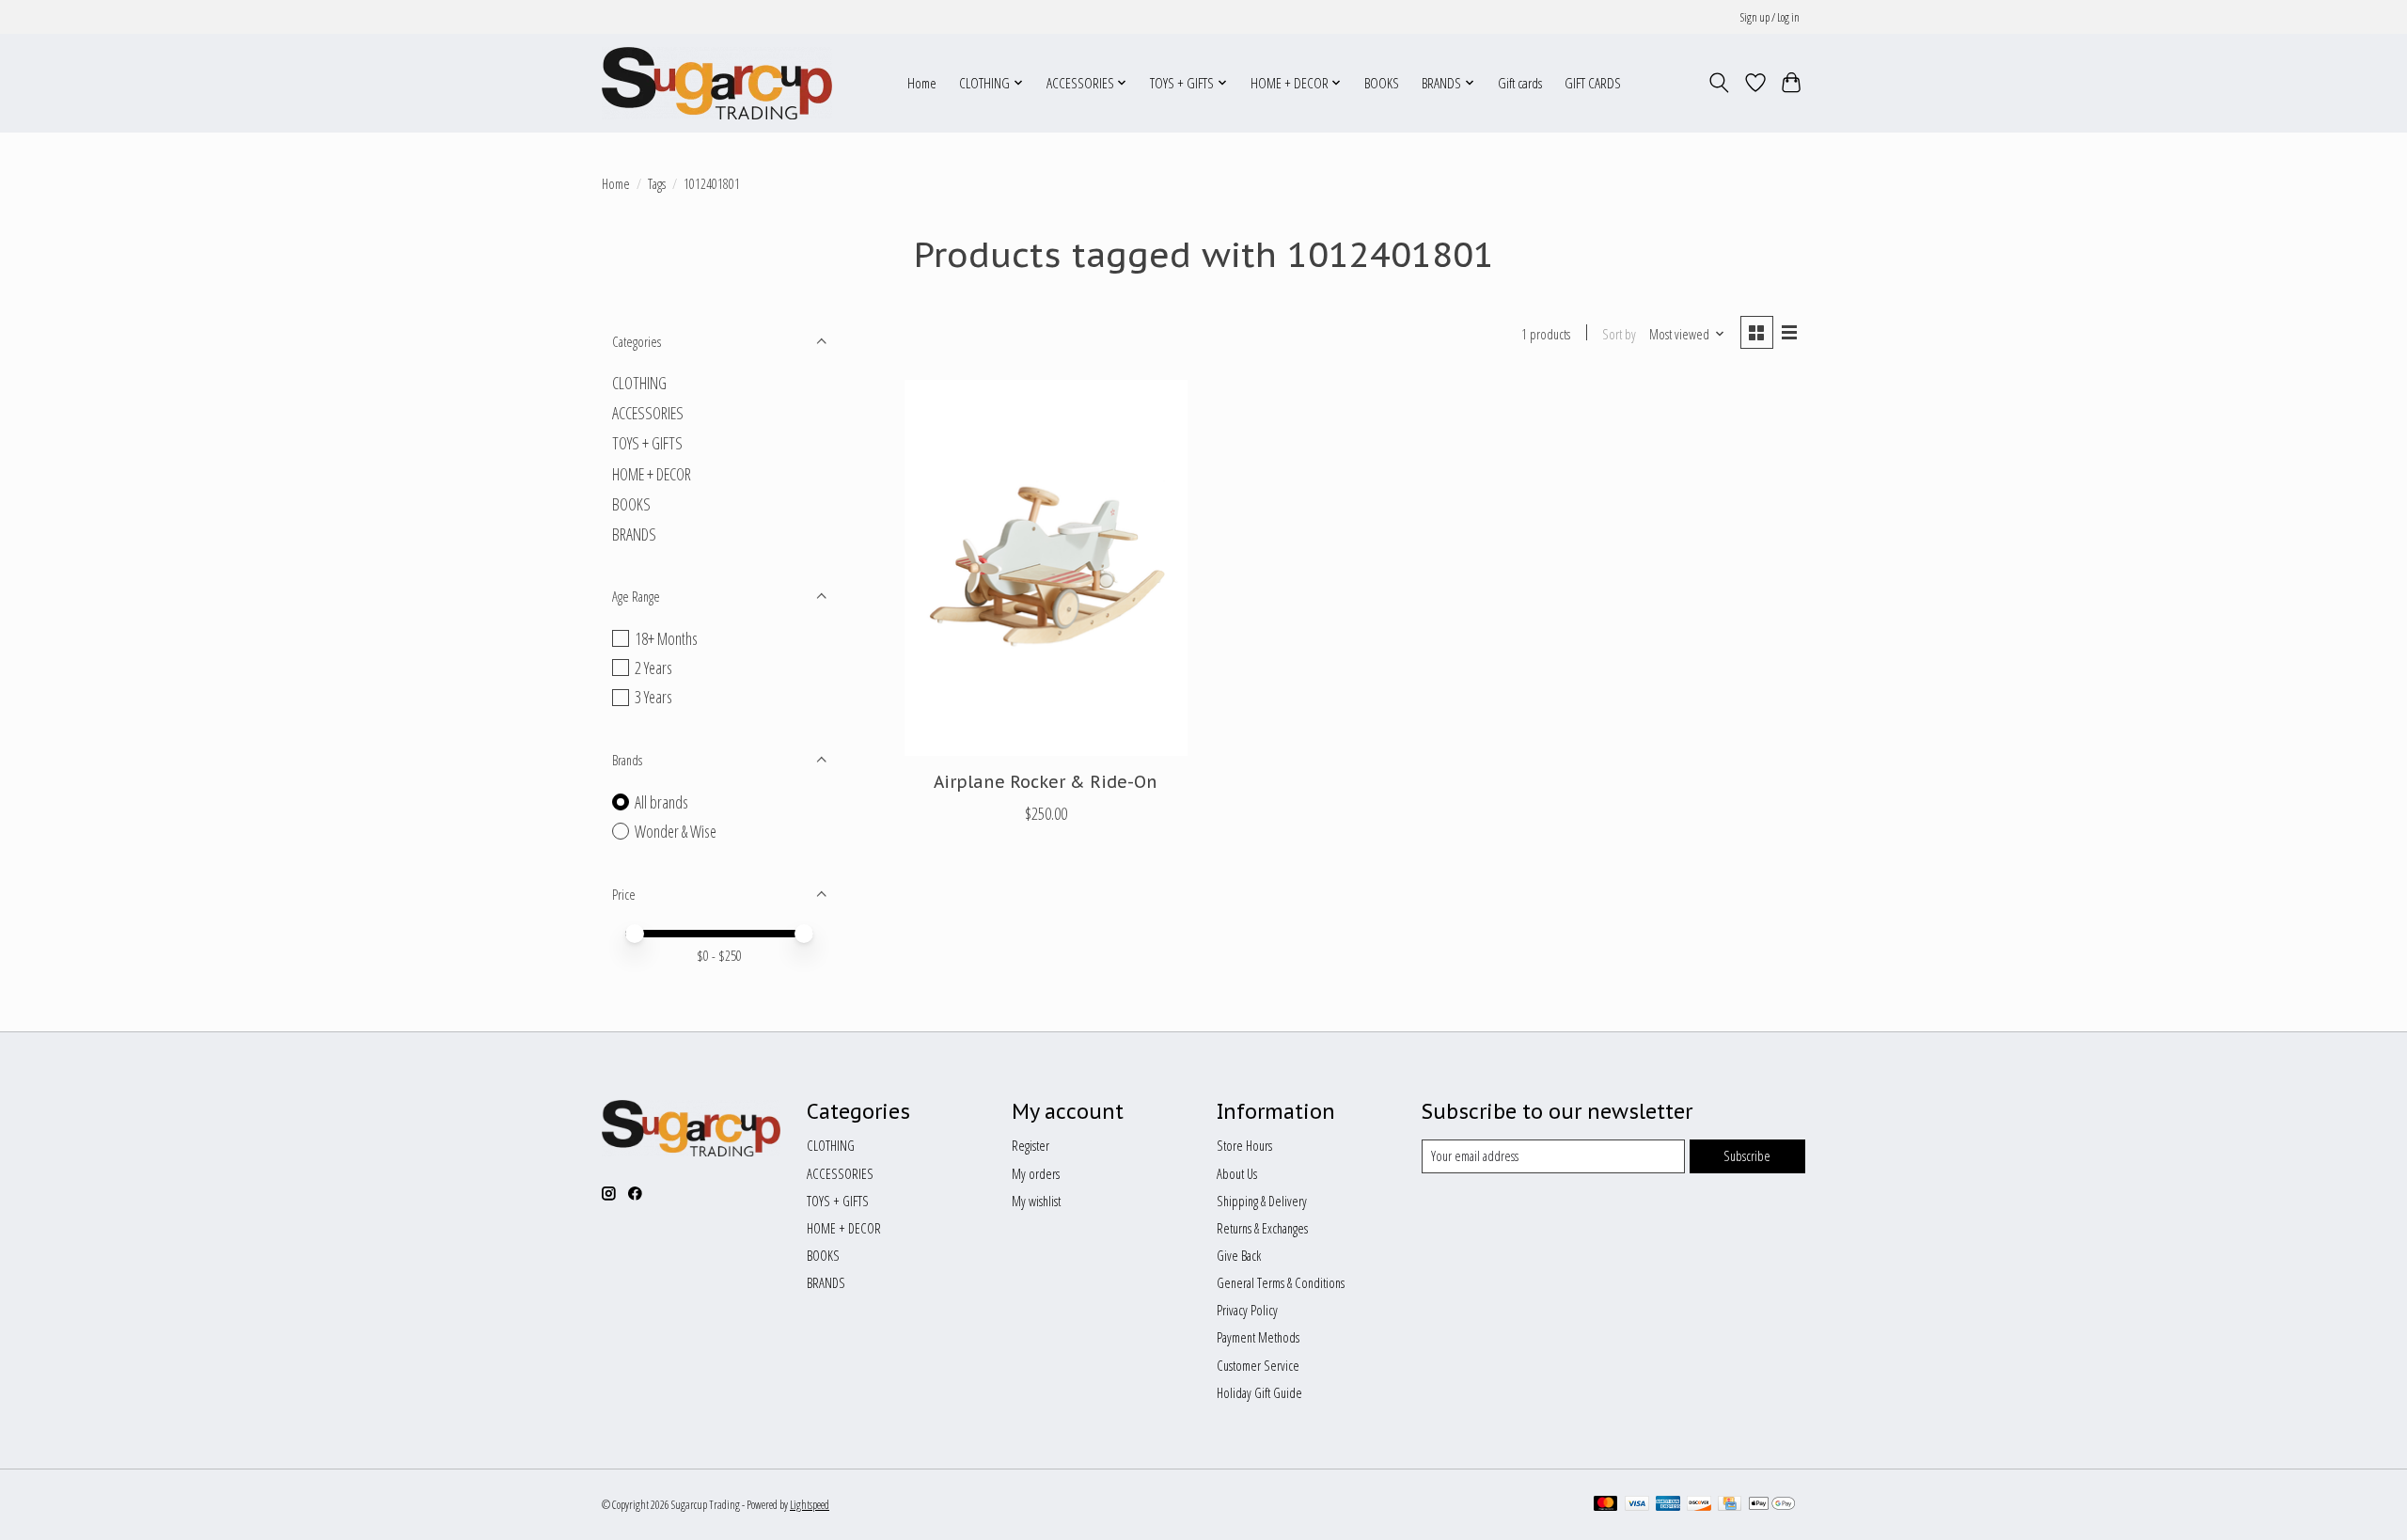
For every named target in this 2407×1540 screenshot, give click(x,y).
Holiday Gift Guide (1259, 1392)
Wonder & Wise (676, 831)
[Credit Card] (1730, 1505)
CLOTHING (639, 383)
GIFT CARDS (1593, 83)
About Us (1237, 1173)
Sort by (1619, 334)
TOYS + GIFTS (647, 443)
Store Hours (1244, 1145)
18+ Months (666, 638)
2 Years (653, 668)
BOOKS (1382, 83)
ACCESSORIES (648, 413)
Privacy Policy (1247, 1310)
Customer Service (1258, 1365)
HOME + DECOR (652, 474)
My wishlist (1036, 1201)
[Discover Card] (1699, 1505)
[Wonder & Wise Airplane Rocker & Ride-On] (1046, 568)
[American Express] (1668, 1505)
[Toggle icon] (1719, 83)
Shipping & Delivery (1262, 1201)
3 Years (653, 697)
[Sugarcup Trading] (717, 83)
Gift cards (1520, 83)
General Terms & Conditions (1281, 1282)
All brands (661, 802)
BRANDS (634, 534)
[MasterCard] (1606, 1505)
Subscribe (1747, 1155)
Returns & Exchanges (1262, 1228)
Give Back (1239, 1255)
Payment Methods (1258, 1337)
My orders (1036, 1173)
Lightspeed (810, 1505)
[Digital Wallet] (1772, 1505)
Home (922, 83)
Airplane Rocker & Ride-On (1046, 782)
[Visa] (1637, 1505)
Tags (657, 183)
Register (1030, 1145)
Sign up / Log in (1770, 17)
